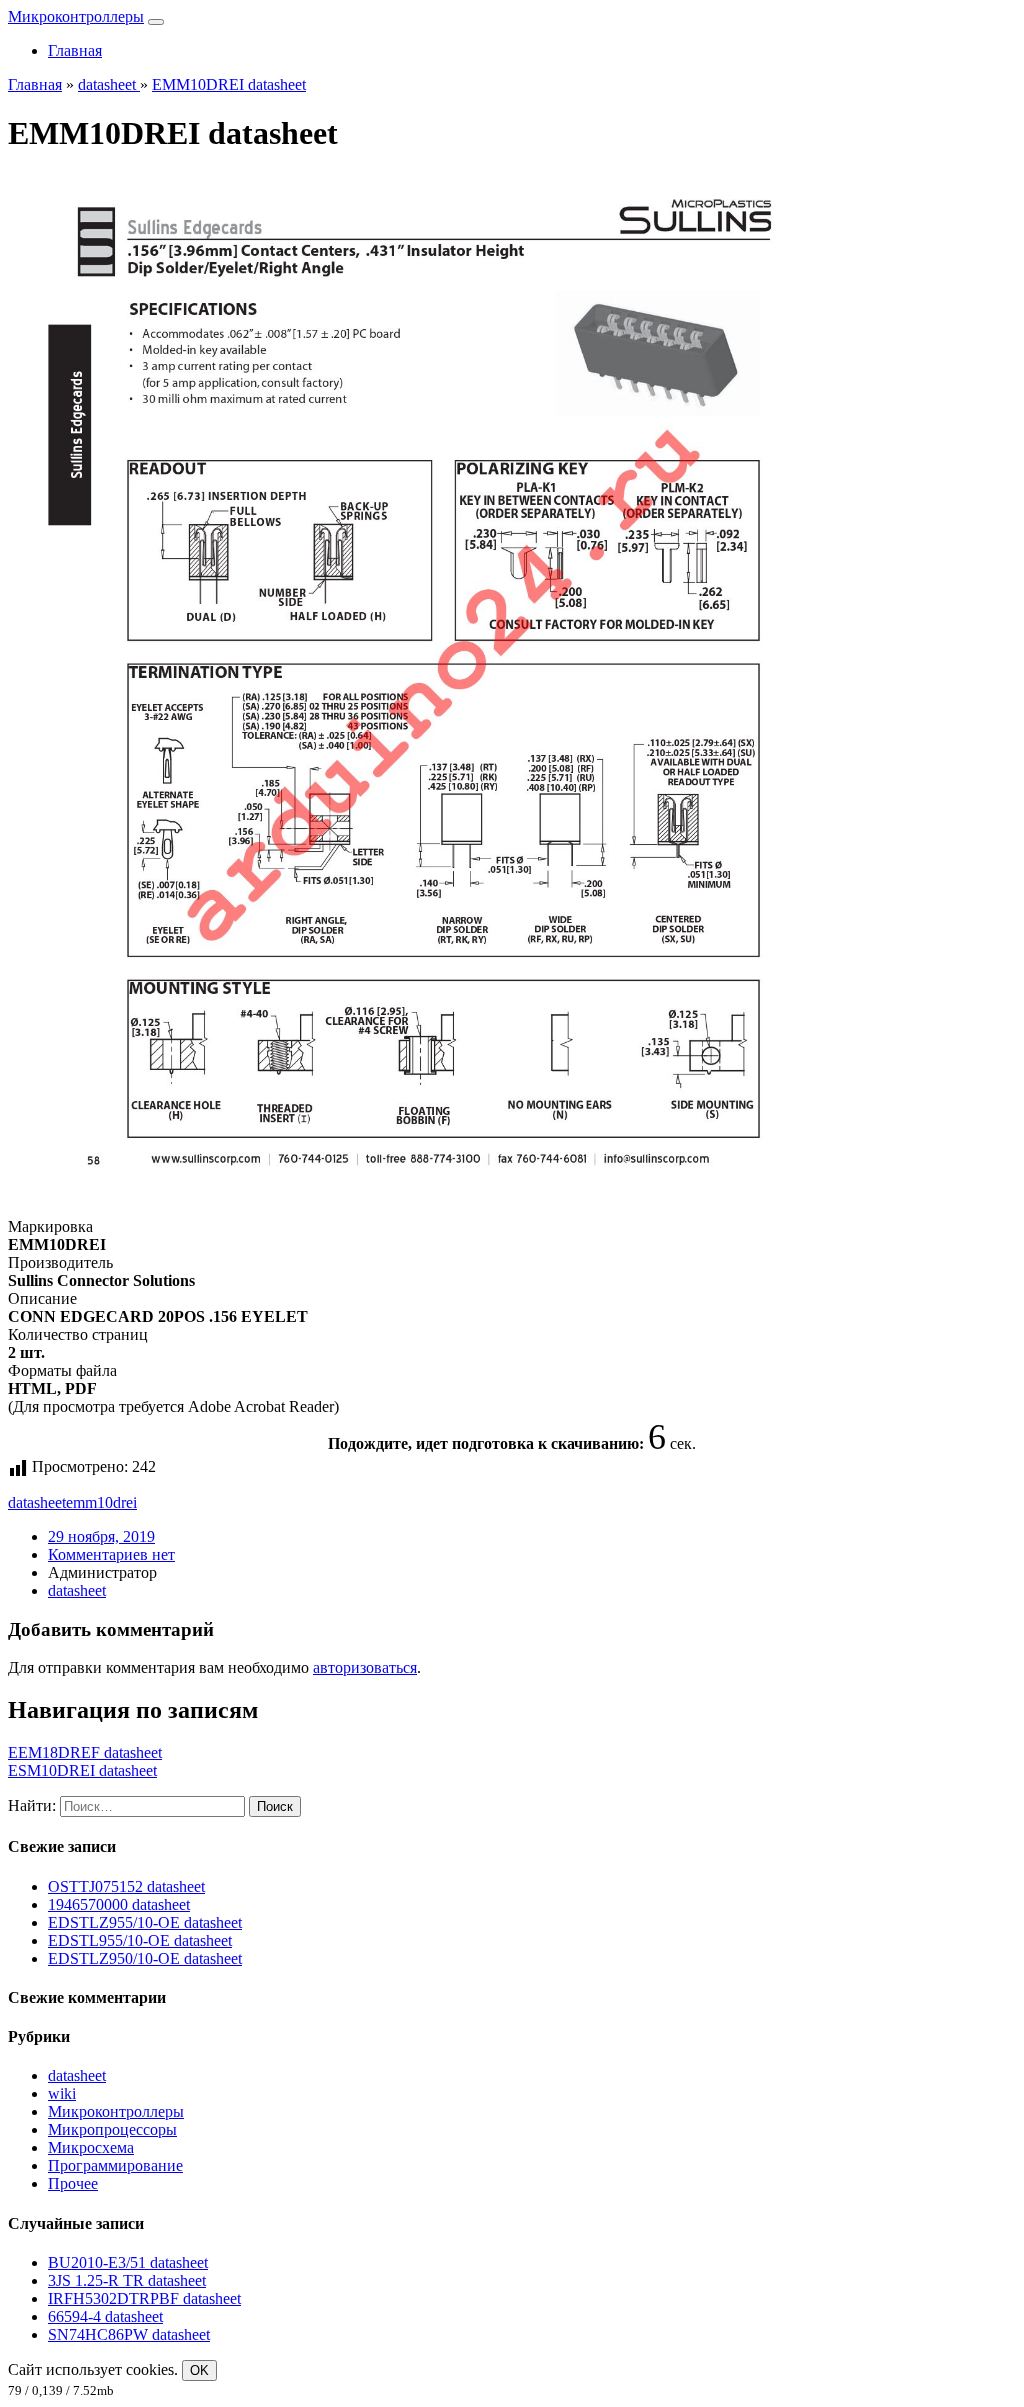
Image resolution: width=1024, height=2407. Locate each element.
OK (199, 2370)
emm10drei (101, 1502)
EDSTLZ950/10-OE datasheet (145, 1958)
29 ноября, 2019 (101, 1536)
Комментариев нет (111, 1554)
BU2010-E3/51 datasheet (128, 2262)
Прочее (73, 2183)
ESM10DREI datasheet (82, 1770)
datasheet (37, 1502)
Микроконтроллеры (76, 16)
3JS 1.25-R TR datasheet (127, 2280)
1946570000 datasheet (119, 1904)
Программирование (115, 2165)
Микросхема (91, 2147)
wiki (62, 2093)
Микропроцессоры (112, 2129)
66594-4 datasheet (105, 2316)
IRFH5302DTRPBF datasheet (144, 2298)
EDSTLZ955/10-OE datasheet (145, 1922)
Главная (75, 50)
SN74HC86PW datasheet (129, 2334)
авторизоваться (365, 1667)
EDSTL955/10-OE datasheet (140, 1940)
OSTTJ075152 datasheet (126, 1886)
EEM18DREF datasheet (85, 1752)
